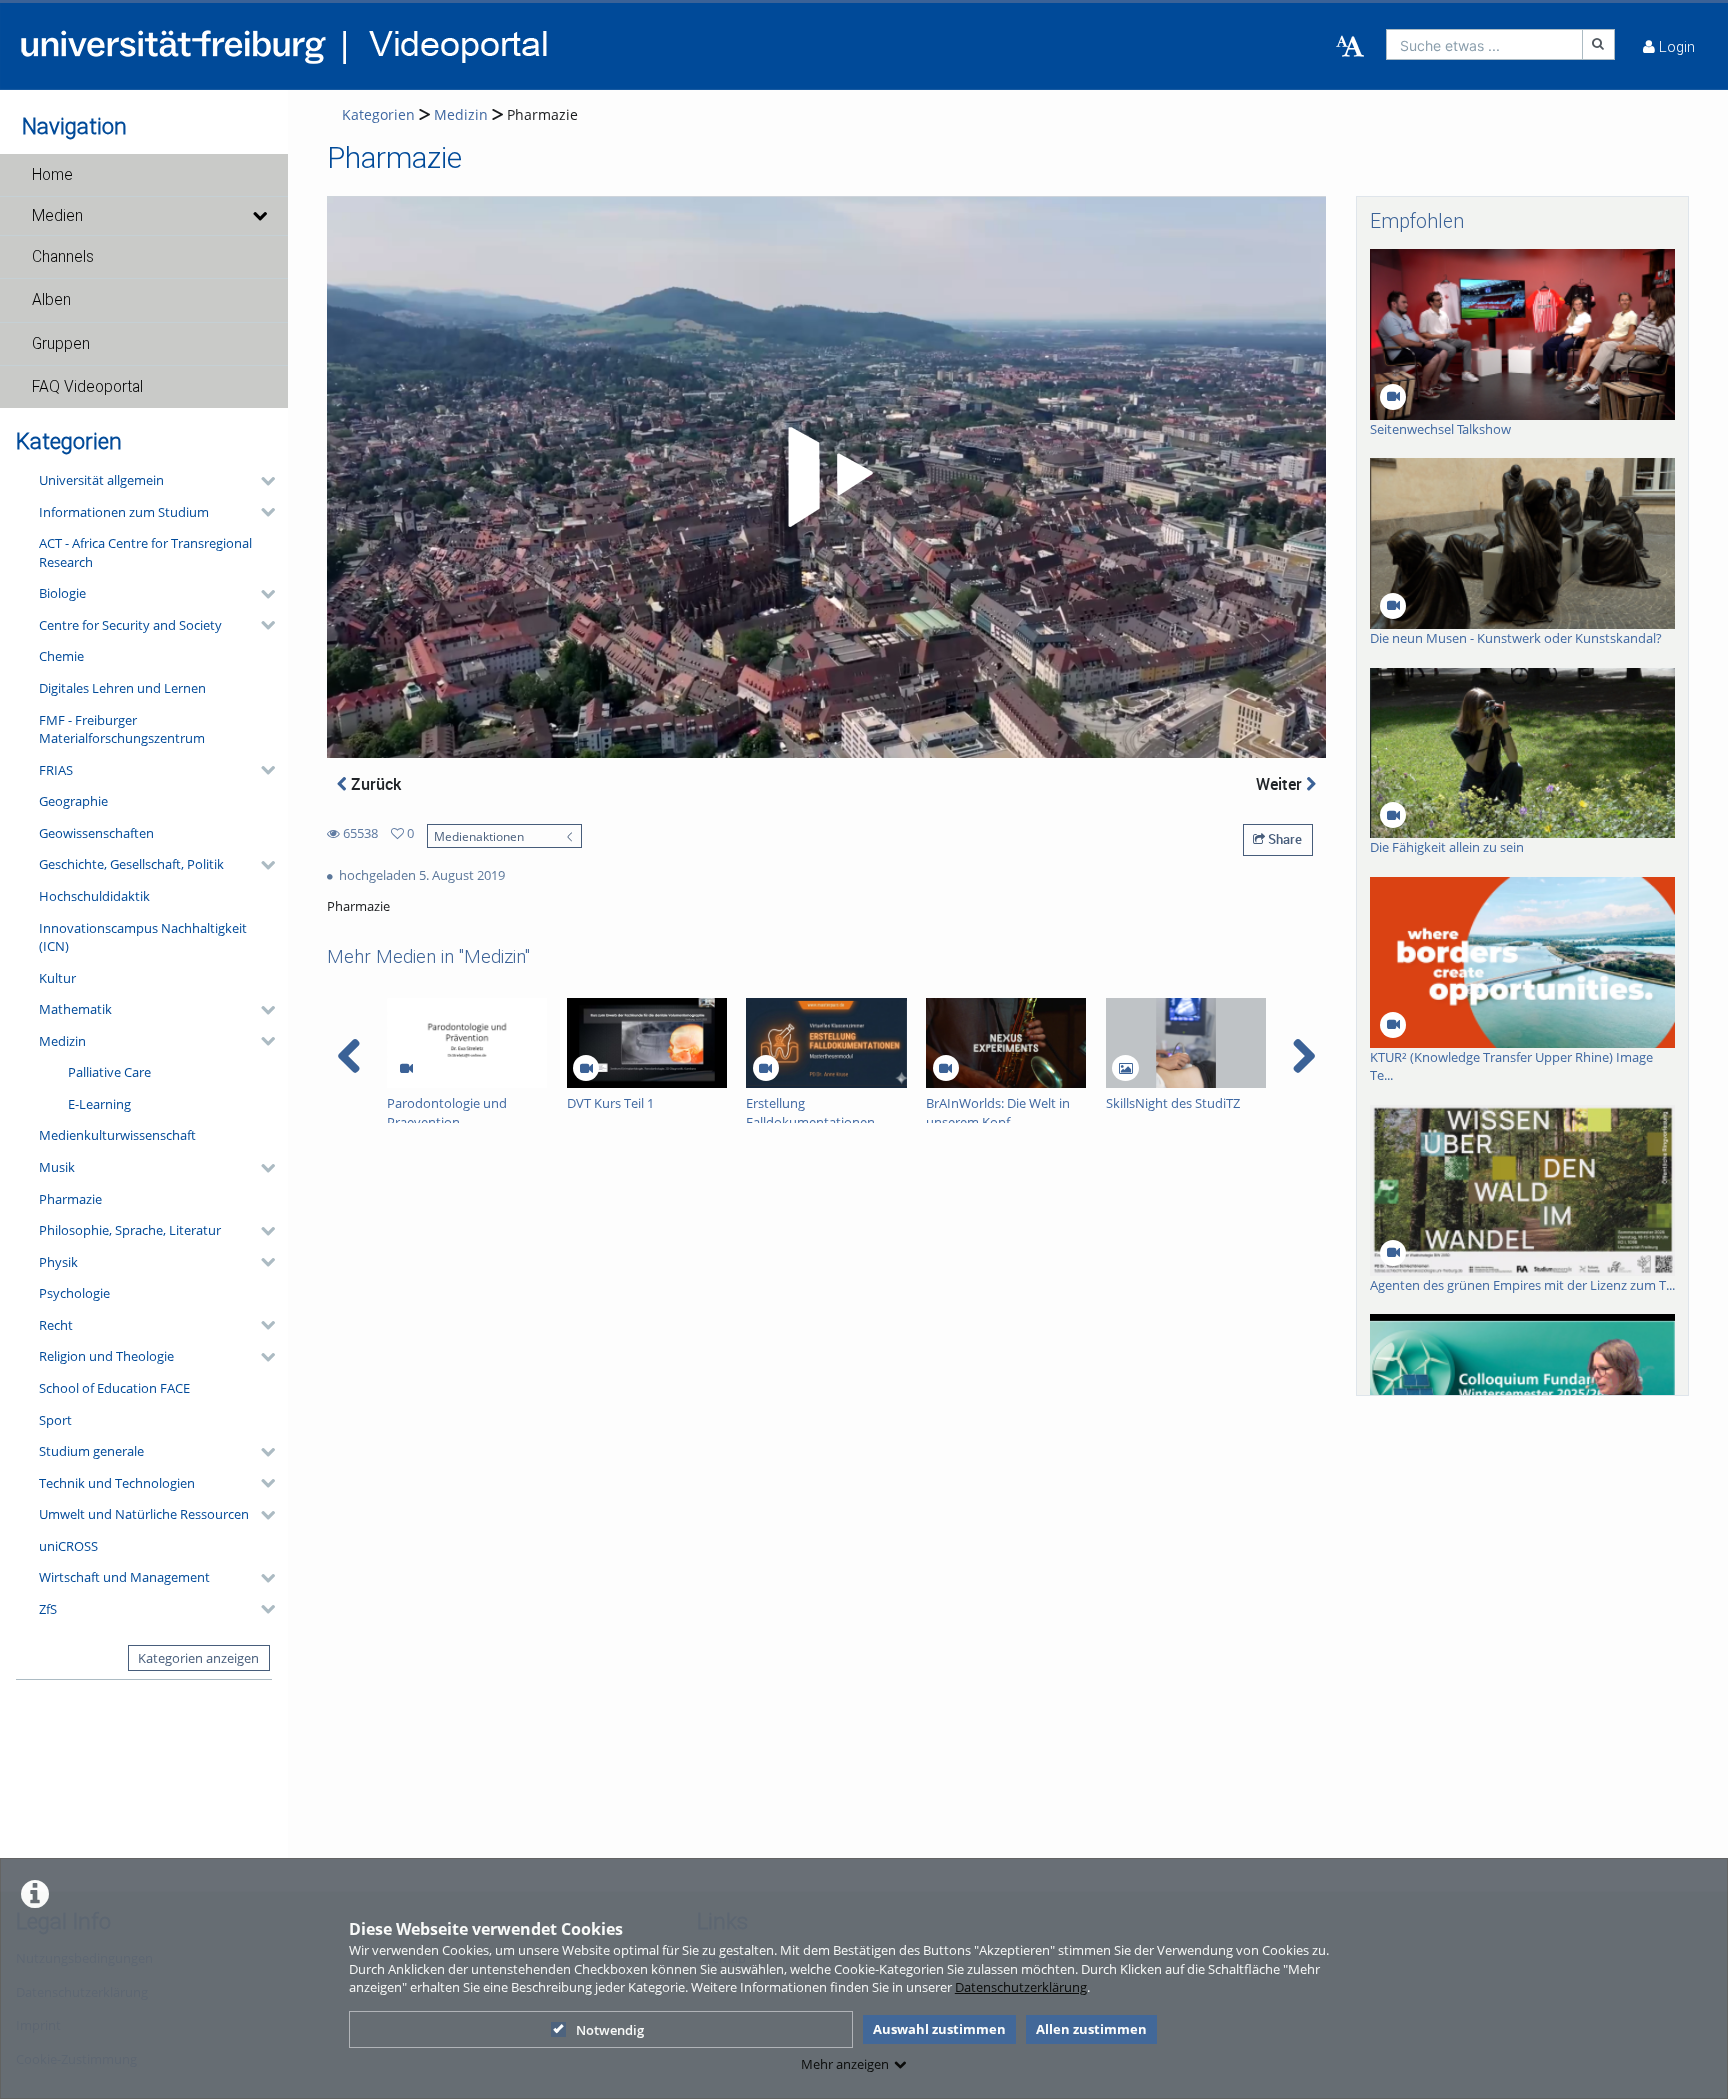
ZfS (48, 1609)
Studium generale (91, 1451)
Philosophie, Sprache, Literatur (130, 1230)
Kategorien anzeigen (198, 1658)
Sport (55, 1420)
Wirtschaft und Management (124, 1577)
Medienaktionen (479, 836)
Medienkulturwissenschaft (117, 1135)
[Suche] (1599, 44)
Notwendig (610, 2030)
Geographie (73, 801)
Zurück (374, 784)
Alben (51, 300)
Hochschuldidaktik (94, 896)
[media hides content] (259, 216)
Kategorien (378, 114)
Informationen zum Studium (124, 512)
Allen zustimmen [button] (1091, 2029)
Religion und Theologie (106, 1356)
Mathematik (75, 1009)
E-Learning (99, 1104)
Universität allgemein (101, 480)
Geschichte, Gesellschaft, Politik (131, 864)
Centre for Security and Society (130, 625)
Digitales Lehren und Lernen (122, 688)
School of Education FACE (114, 1388)
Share (1283, 839)
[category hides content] (262, 481)
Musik (57, 1167)
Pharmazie (70, 1199)
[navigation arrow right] (1303, 1056)
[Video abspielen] (827, 477)
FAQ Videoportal (87, 387)
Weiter (1281, 784)
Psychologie (74, 1293)
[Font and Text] (1350, 47)
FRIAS (56, 770)
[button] (144, 175)
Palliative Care (109, 1072)
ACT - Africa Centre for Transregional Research (145, 552)
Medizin (62, 1041)
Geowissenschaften (96, 833)
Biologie (62, 593)
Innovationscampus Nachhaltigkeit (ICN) (143, 937)
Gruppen (61, 344)
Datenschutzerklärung (1021, 1987)
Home (52, 175)
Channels (63, 257)
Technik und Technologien (117, 1483)
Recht (56, 1325)
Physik (58, 1262)
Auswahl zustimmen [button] (939, 2029)
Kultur (57, 978)
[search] (1484, 44)
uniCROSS (68, 1546)
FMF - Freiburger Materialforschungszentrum (122, 729)
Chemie (61, 656)
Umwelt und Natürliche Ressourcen (144, 1514)
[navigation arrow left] (349, 1056)
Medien (57, 216)
